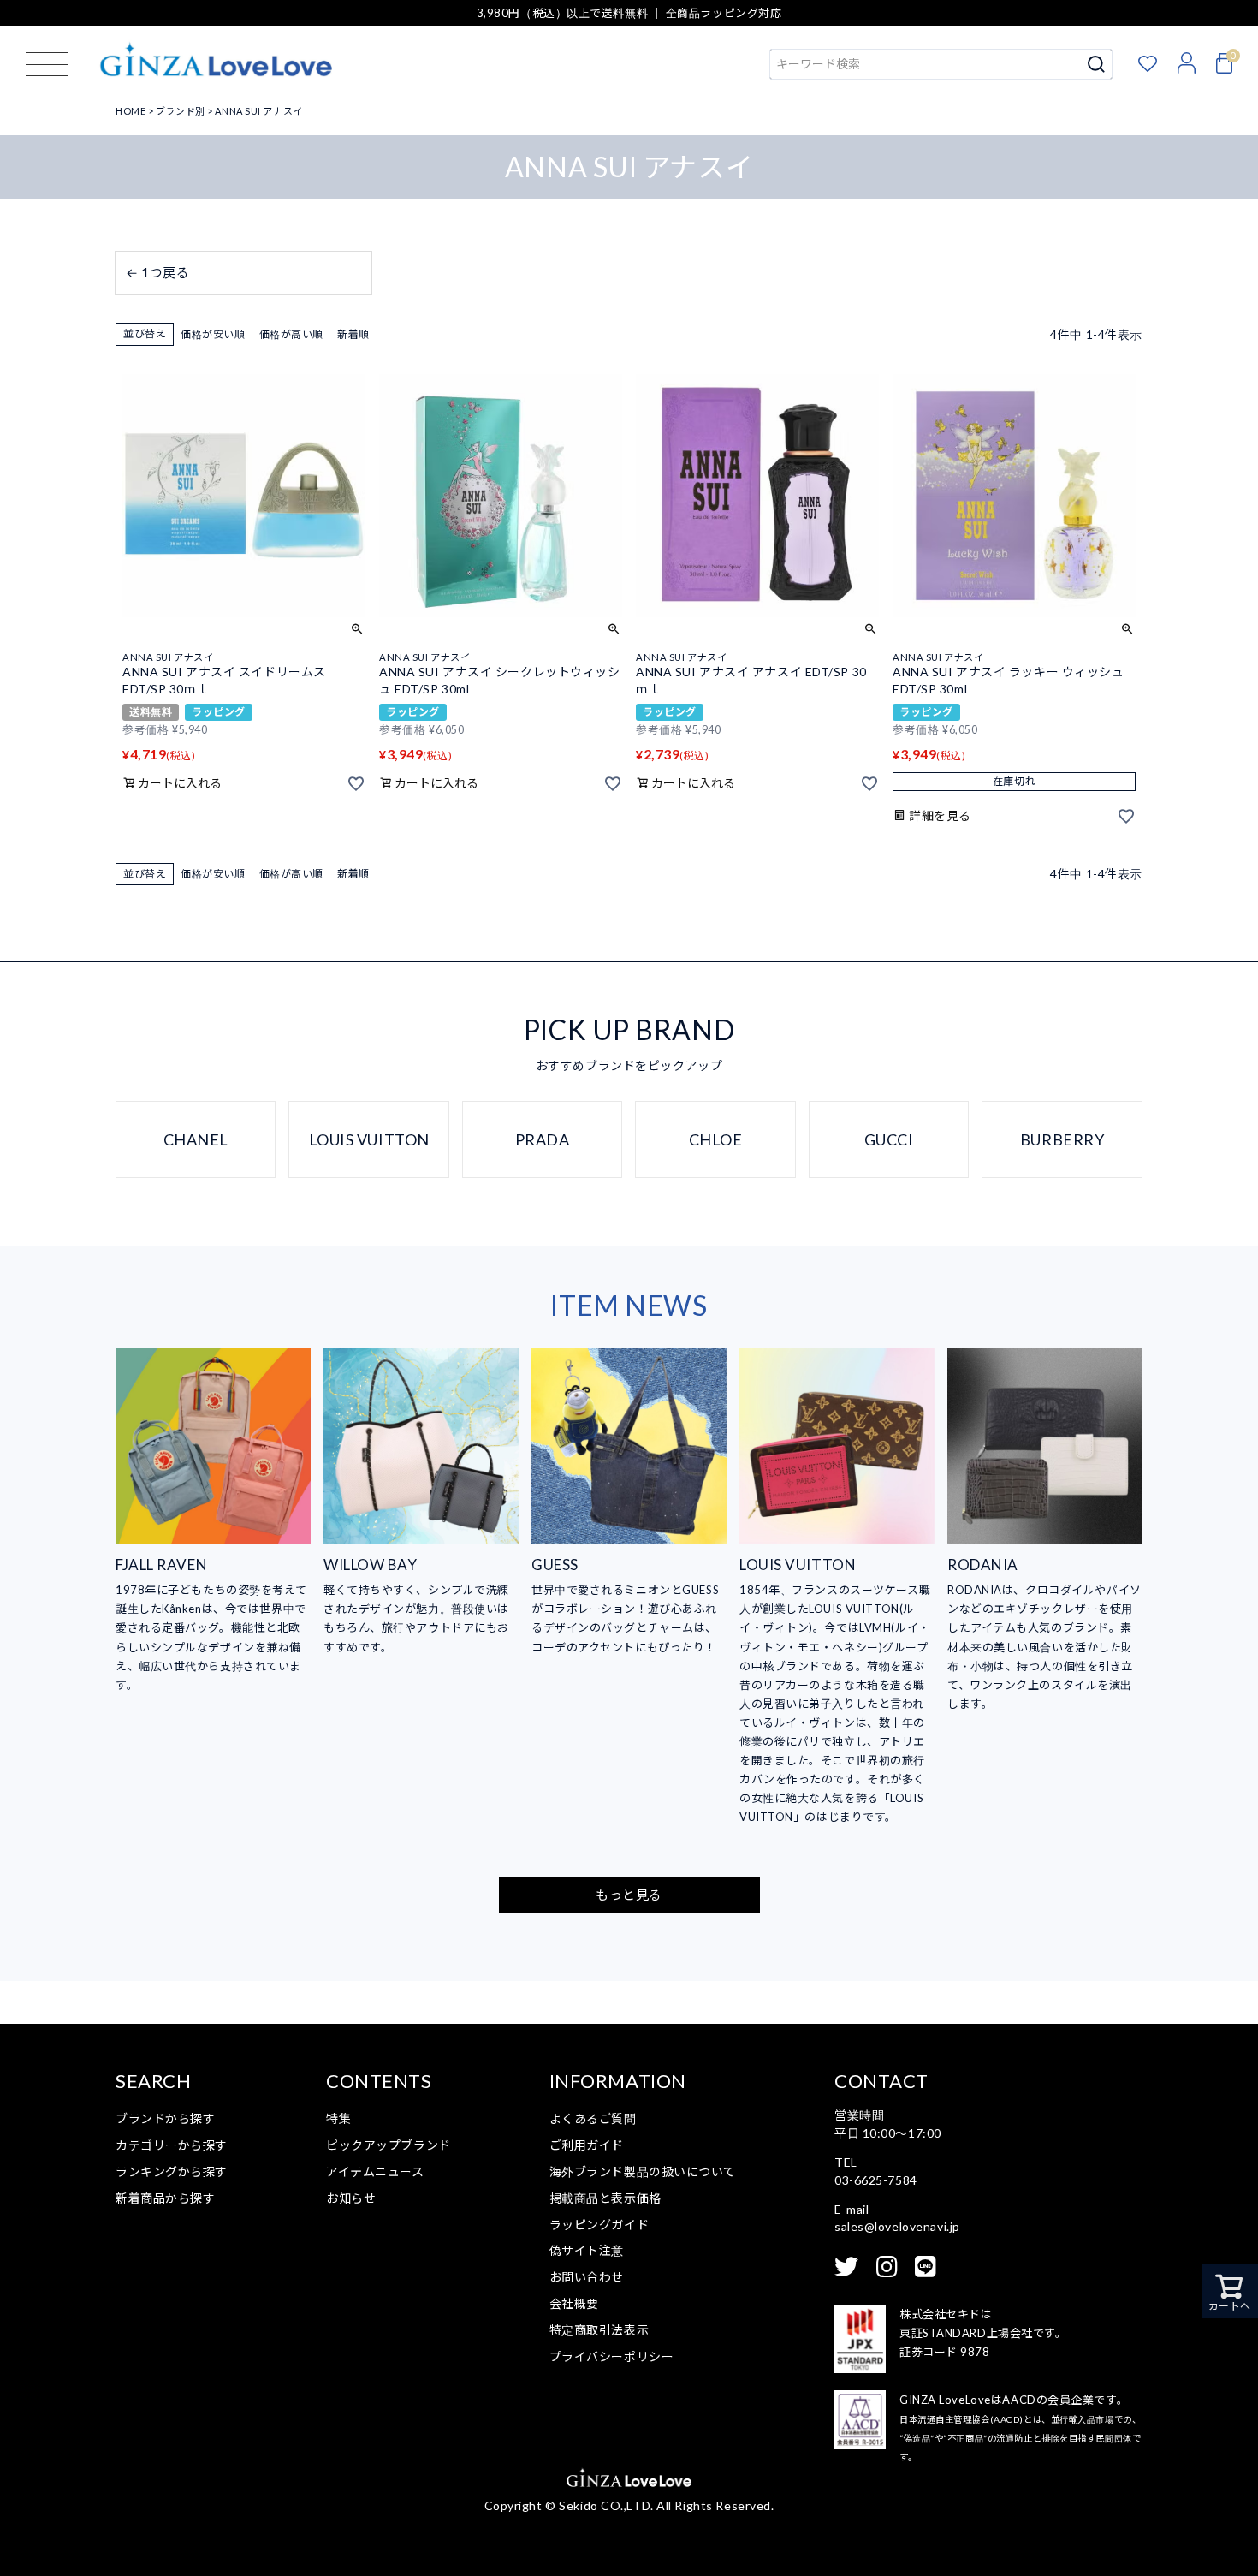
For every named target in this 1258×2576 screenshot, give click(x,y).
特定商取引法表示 (599, 2330)
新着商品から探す (165, 2198)
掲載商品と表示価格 (605, 2198)
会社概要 (574, 2303)
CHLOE (716, 1139)
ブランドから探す (165, 2118)
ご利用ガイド (587, 2145)
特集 (338, 2118)
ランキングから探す (172, 2171)
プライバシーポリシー (612, 2356)
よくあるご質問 (593, 2118)
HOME (131, 111)
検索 (1097, 64)
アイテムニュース (375, 2171)
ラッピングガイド (599, 2225)
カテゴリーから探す (172, 2145)
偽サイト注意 (587, 2250)
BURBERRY (1062, 1139)
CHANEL (196, 1139)
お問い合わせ (587, 2277)
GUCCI (889, 1139)
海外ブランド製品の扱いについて (643, 2171)
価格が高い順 (291, 334)
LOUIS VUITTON (369, 1139)
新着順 (353, 334)
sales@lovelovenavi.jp (897, 2226)
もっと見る (629, 1895)
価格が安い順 (213, 334)
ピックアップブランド (389, 2145)
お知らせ (351, 2198)
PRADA (543, 1139)
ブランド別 (181, 111)
